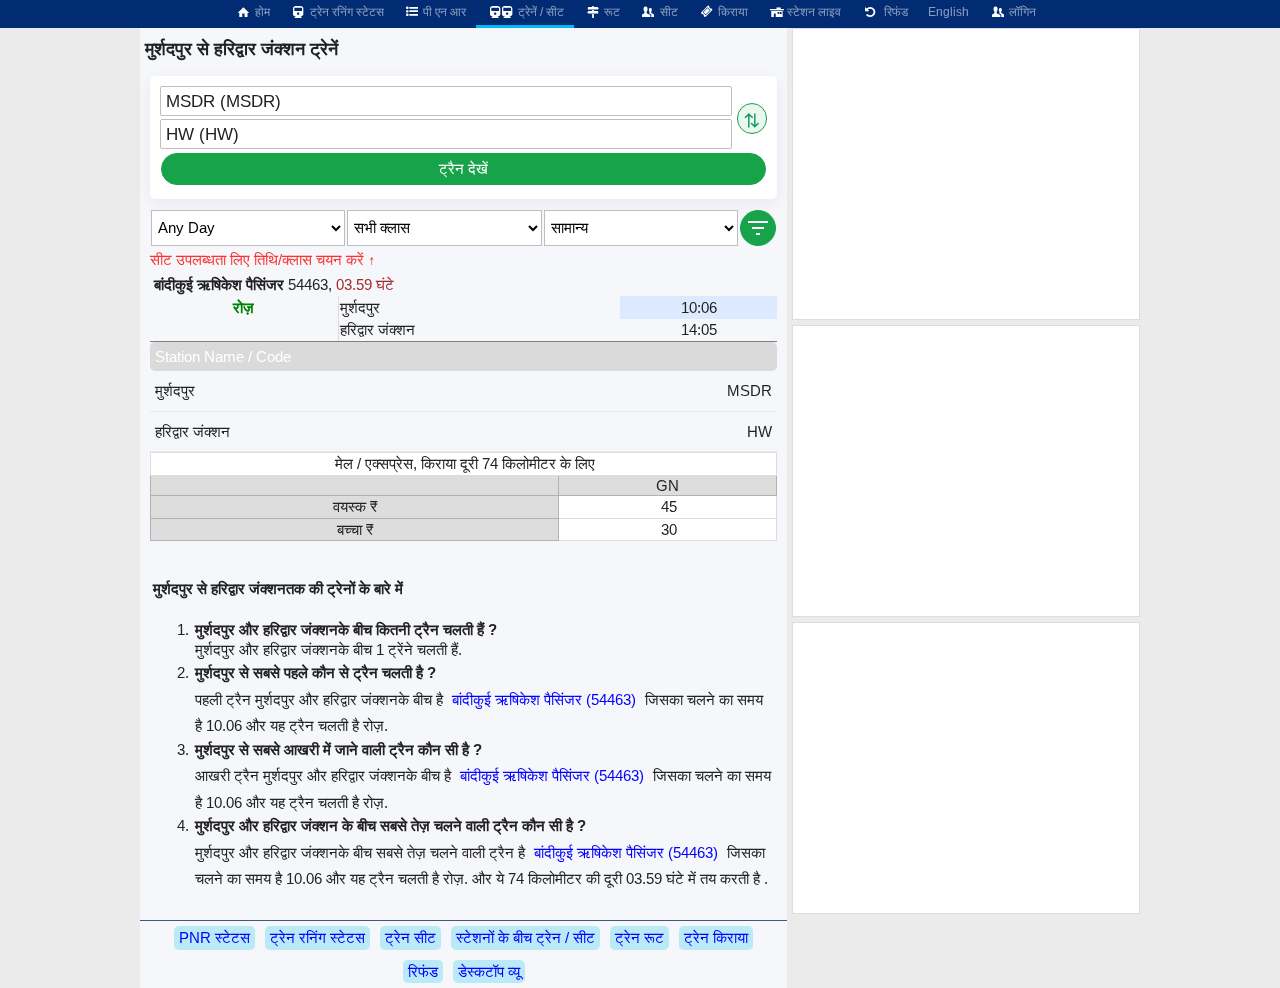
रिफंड (893, 12)
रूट (610, 12)
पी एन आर (443, 12)
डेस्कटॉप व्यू (489, 971)
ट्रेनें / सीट (539, 12)
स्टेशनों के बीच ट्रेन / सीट (525, 937)
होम (261, 12)
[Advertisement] (966, 174)
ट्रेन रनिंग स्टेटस (345, 12)
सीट (667, 12)
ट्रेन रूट (639, 937)
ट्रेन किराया (716, 937)
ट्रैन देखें (463, 168)
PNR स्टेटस (214, 937)
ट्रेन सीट (410, 937)
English (948, 12)
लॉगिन (1021, 12)
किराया (731, 12)
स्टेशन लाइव (812, 12)
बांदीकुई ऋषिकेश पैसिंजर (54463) (544, 699)
